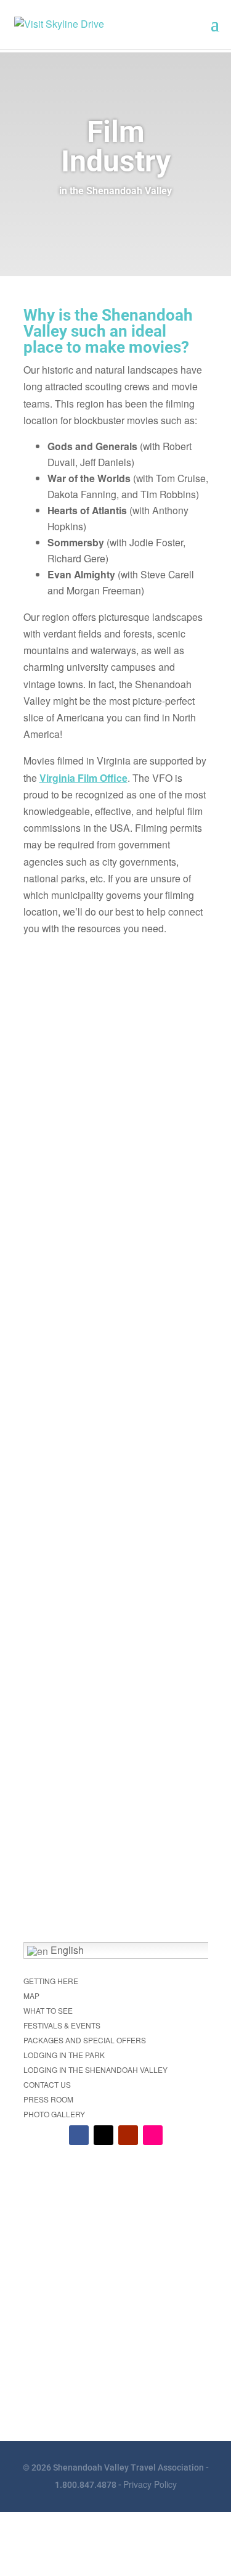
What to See (48, 2010)
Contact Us (47, 2084)
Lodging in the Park (64, 2055)
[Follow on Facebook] (79, 2135)
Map (31, 1996)
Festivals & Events (62, 2025)
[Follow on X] (103, 2135)
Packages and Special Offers (85, 2040)
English (66, 1950)
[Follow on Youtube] (128, 2135)
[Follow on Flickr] (153, 2135)
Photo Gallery (54, 2114)
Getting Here (51, 1981)
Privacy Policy (150, 2484)
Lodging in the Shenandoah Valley (95, 2069)
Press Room (48, 2099)
